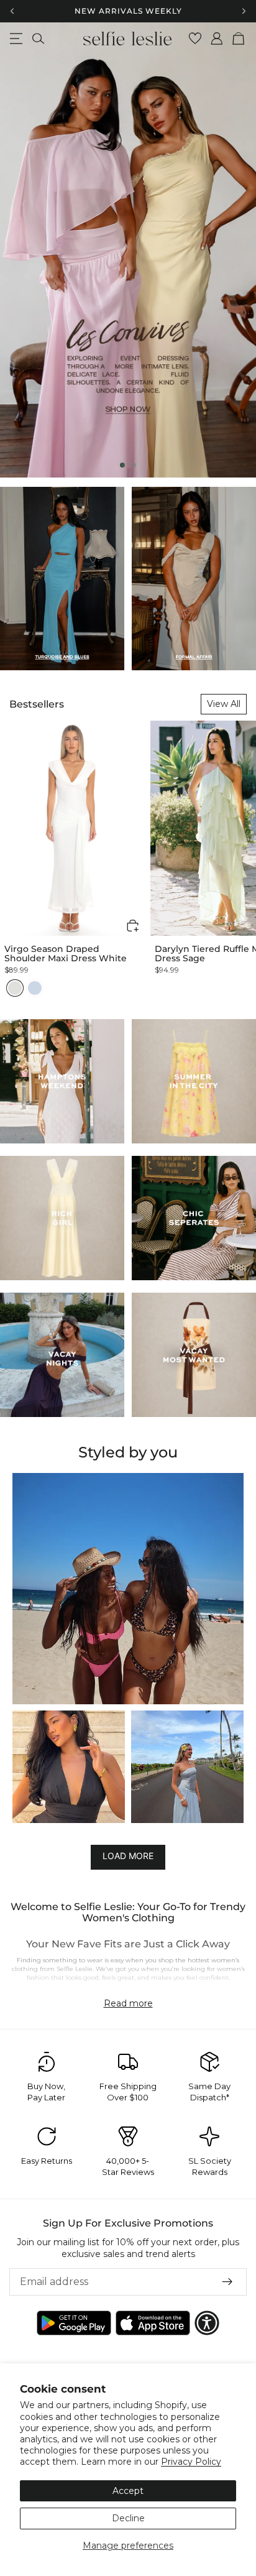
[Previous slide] (20, 250)
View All (224, 704)
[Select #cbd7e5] (35, 988)
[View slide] (128, 250)
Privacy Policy (191, 2462)
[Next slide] (236, 250)
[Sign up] (227, 2282)
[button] (133, 926)
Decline (128, 2518)
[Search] (38, 39)
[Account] (217, 39)
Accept (128, 2491)
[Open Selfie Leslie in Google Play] (74, 2323)
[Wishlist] (195, 39)
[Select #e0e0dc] (15, 988)
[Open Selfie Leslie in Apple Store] (153, 2323)
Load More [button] (128, 1856)
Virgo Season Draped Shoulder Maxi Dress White (66, 954)
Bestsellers (37, 704)
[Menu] (16, 39)
